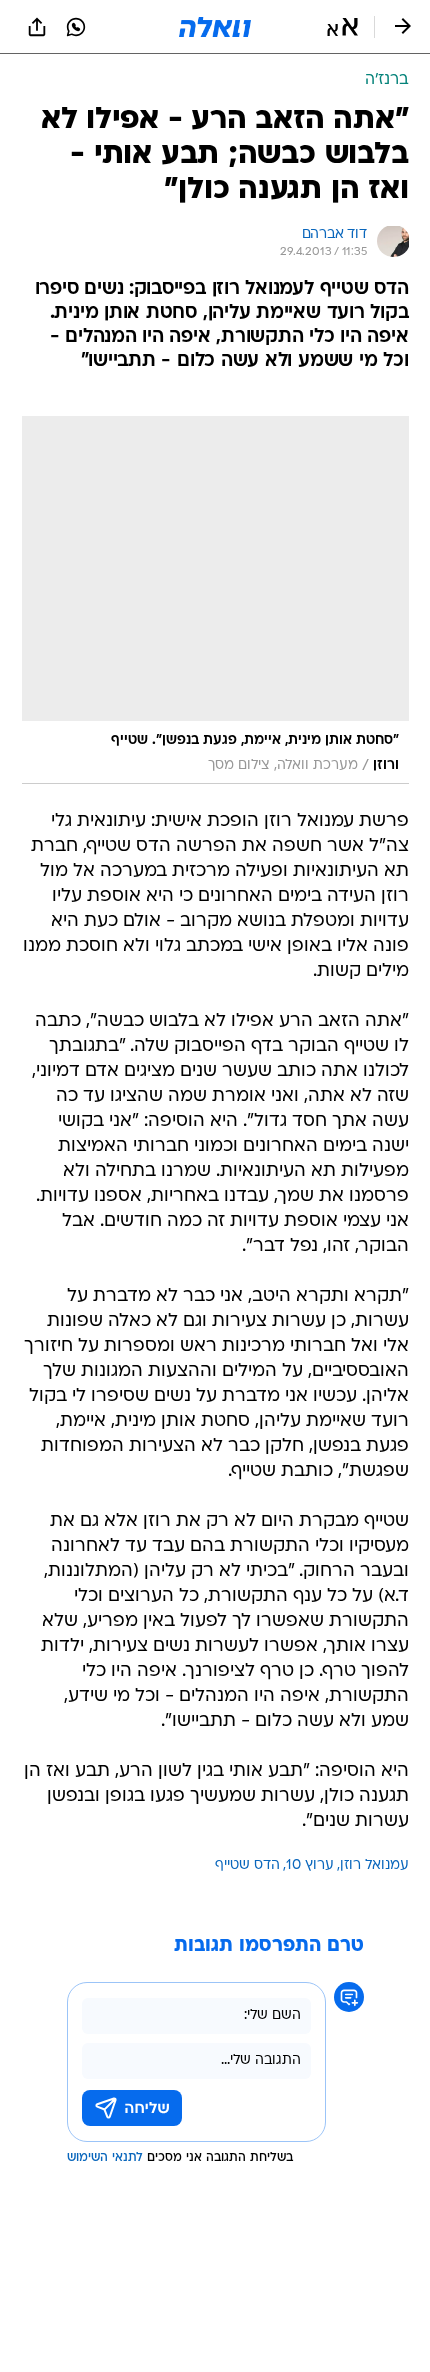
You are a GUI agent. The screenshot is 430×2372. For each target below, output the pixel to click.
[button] (342, 27)
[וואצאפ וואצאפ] (76, 27)
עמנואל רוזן (374, 1865)
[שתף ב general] (37, 27)
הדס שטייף (247, 1865)
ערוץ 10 (310, 1865)
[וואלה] (215, 27)
